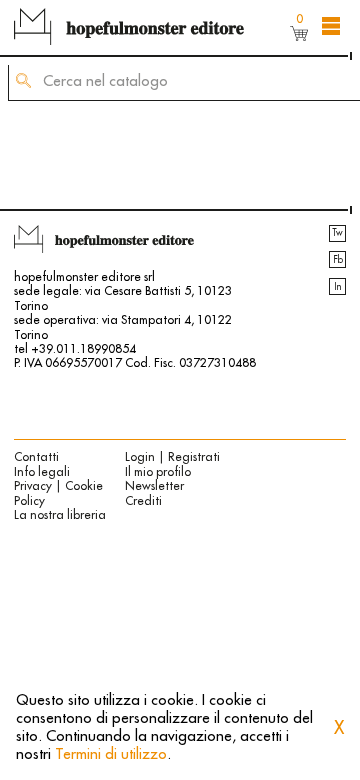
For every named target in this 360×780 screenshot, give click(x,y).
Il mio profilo (158, 472)
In (337, 287)
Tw (337, 233)
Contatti (36, 457)
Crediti (143, 501)
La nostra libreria (60, 515)
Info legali (42, 472)
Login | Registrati (172, 457)
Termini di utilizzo (111, 754)
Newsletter (154, 486)
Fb (338, 260)
